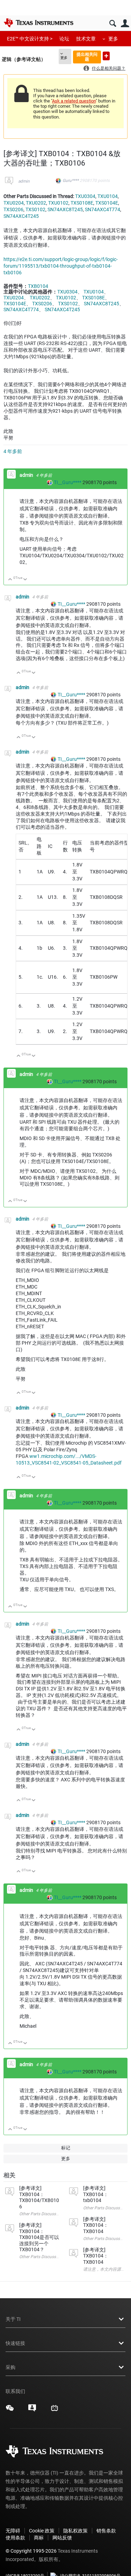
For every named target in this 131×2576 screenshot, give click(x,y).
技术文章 (86, 39)
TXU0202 (36, 203)
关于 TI (13, 2319)
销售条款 (106, 2531)
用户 (125, 24)
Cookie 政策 (42, 2531)
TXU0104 (108, 196)
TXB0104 (38, 286)
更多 (113, 39)
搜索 (113, 24)
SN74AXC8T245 (65, 209)
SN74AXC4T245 (21, 216)
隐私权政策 (75, 2531)
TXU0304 (85, 196)
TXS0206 (13, 209)
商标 (39, 2538)
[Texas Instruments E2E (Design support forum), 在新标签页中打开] (32, 2410)
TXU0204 (14, 203)
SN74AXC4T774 (103, 209)
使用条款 (15, 2538)
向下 (25, 580)
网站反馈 (62, 2538)
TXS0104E (107, 203)
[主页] (38, 23)
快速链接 (15, 2343)
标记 (66, 2148)
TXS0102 (35, 209)
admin (24, 181)
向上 (10, 580)
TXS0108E (82, 203)
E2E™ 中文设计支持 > (30, 39)
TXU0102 (58, 203)
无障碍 (13, 2531)
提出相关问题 (87, 57)
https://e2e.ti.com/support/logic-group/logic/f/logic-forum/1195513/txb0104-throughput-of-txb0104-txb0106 (61, 266)
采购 (10, 2367)
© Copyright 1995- (31, 2551)
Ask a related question (74, 101)
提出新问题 (106, 56)
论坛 (64, 39)
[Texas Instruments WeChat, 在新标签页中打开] (10, 2410)
